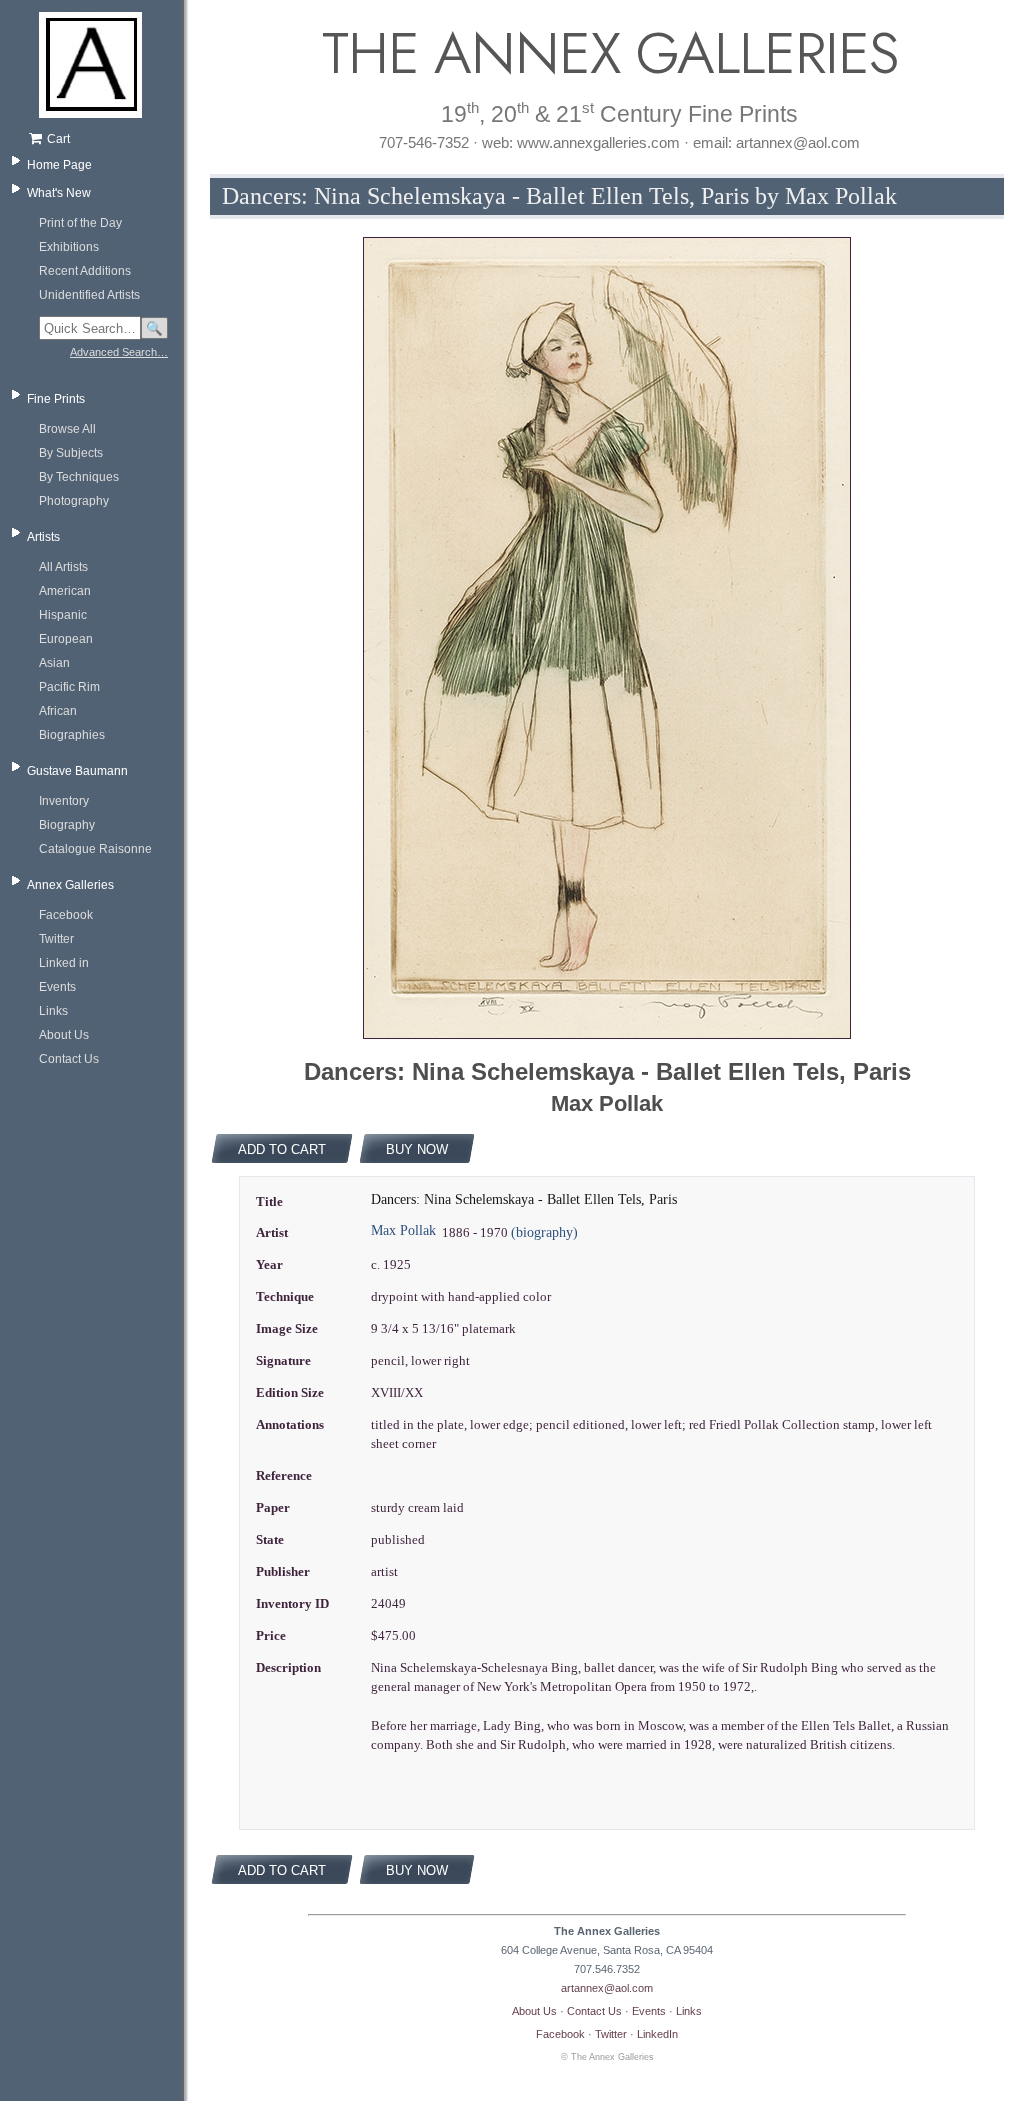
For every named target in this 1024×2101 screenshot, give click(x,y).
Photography (74, 501)
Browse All (67, 429)
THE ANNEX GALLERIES (607, 53)
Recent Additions (85, 271)
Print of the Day (80, 223)
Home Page (59, 165)
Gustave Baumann (77, 771)
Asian (54, 663)
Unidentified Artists (89, 295)
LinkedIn (657, 2034)
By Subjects (71, 453)
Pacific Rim (69, 687)
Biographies (72, 735)
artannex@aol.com (607, 1988)
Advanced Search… (119, 352)
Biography (67, 825)
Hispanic (63, 615)
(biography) (544, 1232)
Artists (43, 537)
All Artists (63, 567)
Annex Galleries (70, 885)
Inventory (64, 801)
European (66, 639)
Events (57, 987)
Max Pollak (403, 1230)
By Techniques (79, 477)
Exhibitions (69, 247)
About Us (64, 1035)
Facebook (66, 915)
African (58, 711)
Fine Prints (56, 399)
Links (53, 1011)
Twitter (56, 939)
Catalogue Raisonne (95, 849)
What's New (59, 193)
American (65, 591)
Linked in (64, 963)
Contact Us (69, 1059)
